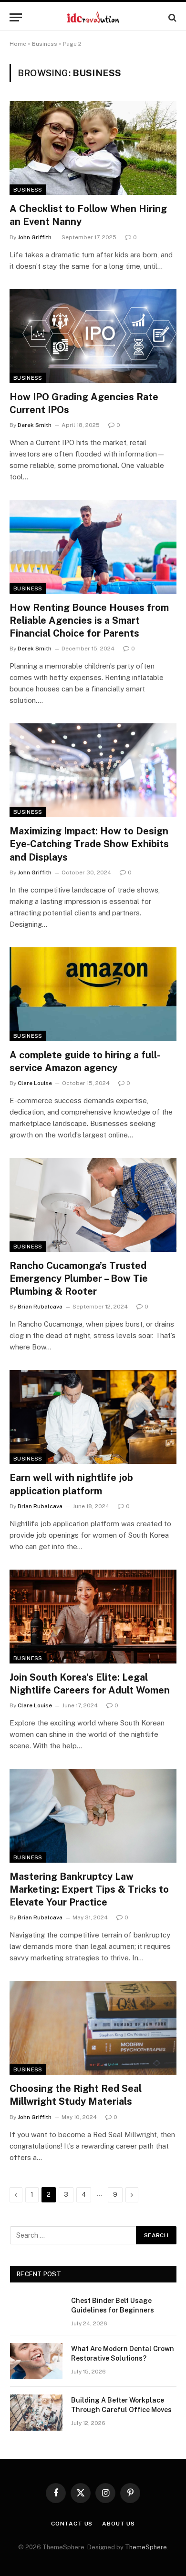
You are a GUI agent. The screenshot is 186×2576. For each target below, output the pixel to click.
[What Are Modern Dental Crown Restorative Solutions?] (36, 2361)
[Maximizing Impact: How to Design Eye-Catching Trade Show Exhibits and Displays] (93, 770)
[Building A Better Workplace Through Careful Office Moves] (36, 2413)
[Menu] (16, 17)
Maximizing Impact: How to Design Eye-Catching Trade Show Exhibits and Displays (89, 844)
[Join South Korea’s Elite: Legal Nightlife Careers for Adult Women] (93, 1617)
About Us (119, 2524)
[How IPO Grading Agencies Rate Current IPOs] (93, 336)
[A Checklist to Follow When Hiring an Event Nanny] (93, 148)
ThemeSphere (146, 2547)
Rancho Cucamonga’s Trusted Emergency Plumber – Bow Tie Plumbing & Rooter (79, 1278)
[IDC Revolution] (93, 17)
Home (18, 44)
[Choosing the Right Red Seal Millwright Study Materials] (93, 2028)
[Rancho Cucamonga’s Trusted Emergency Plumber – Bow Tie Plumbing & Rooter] (93, 1205)
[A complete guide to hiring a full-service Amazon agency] (93, 994)
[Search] (171, 17)
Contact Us (72, 2524)
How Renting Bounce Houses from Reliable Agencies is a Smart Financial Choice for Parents (89, 620)
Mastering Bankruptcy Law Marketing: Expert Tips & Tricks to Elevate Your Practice (89, 1889)
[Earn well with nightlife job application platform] (93, 1417)
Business (45, 44)
